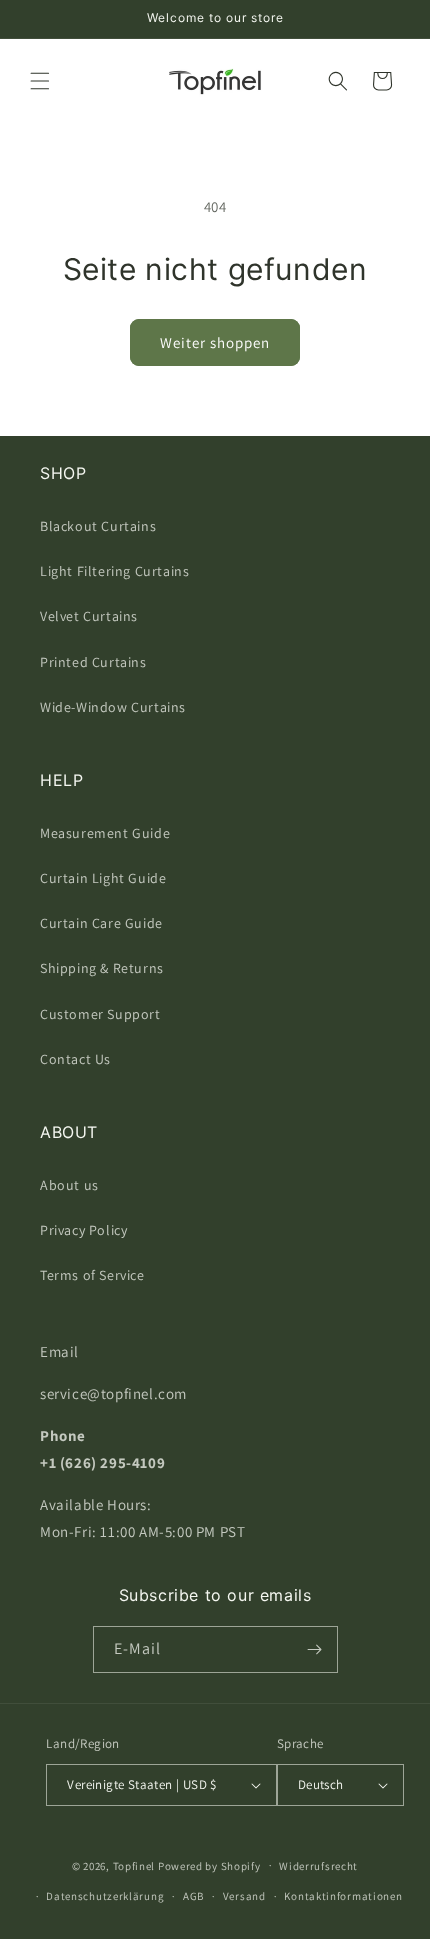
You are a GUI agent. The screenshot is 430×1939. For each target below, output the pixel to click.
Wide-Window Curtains (113, 707)
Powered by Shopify (209, 1865)
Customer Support (100, 1014)
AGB (193, 1896)
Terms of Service (92, 1275)
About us (69, 1185)
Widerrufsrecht (318, 1866)
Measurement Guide (105, 833)
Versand (244, 1896)
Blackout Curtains (98, 526)
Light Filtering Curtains (114, 571)
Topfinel (134, 1865)
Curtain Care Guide (101, 923)
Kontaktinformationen (343, 1896)
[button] (40, 81)
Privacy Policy (83, 1230)
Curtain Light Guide (103, 878)
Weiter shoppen (215, 342)
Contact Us (75, 1059)
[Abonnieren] (315, 1649)
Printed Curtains (93, 662)
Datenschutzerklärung (105, 1896)
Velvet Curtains (89, 616)
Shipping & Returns (102, 968)
